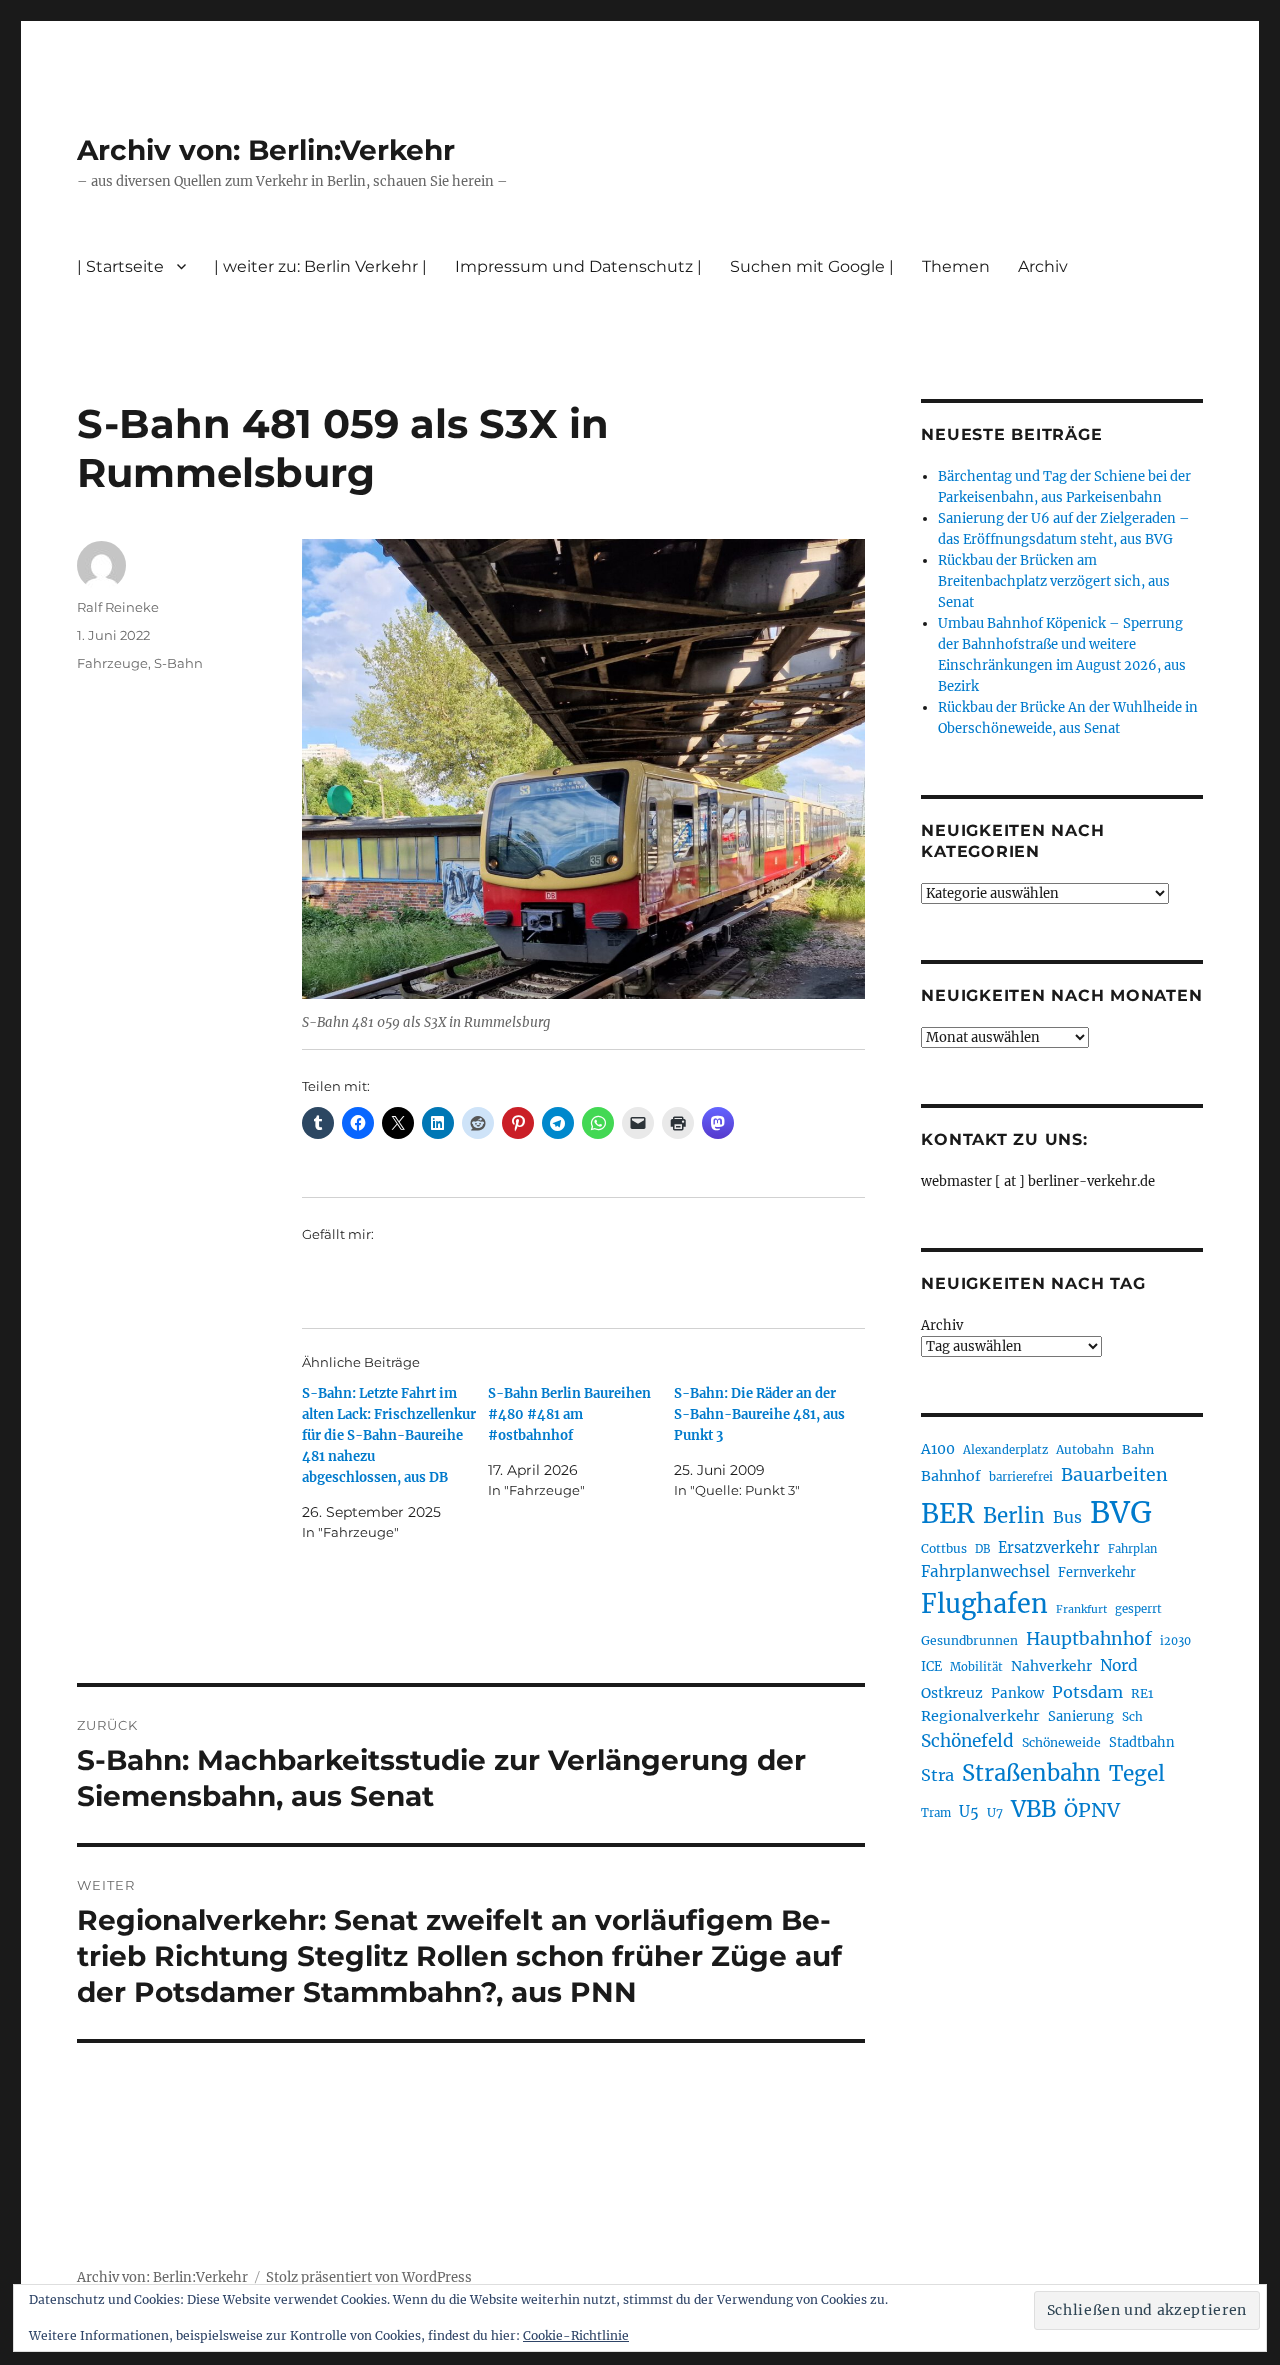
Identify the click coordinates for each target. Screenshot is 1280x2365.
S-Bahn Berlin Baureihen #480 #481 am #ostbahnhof (569, 1414)
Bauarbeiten (1114, 1475)
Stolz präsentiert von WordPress (369, 2277)
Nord (1119, 1665)
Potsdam (1087, 1692)
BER (948, 1513)
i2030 (1175, 1641)
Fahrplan (1132, 1549)
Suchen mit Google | (812, 266)
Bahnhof (951, 1476)
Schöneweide (1061, 1742)
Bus (1067, 1517)
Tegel (1137, 1774)
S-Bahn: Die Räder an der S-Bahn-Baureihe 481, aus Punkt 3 (759, 1414)
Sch (1132, 1716)
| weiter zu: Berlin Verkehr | (320, 266)
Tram (936, 1813)
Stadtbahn (1142, 1742)
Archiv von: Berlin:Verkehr (266, 150)
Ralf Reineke (118, 607)
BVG (1121, 1512)
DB (982, 1549)
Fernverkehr (1097, 1572)
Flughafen (984, 1604)
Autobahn (1085, 1449)
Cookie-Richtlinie (576, 2335)
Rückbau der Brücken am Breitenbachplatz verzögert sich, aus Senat (1054, 581)
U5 (969, 1812)
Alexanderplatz (1005, 1450)
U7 (995, 1812)
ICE (931, 1666)
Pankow (1017, 1693)
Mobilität (976, 1667)
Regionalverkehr (980, 1716)
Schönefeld (967, 1741)
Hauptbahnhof (1089, 1639)
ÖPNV (1092, 1810)
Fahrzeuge (112, 663)
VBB (1033, 1809)
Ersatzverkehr (1049, 1548)
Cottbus (944, 1548)
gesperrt (1138, 1609)
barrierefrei (1021, 1477)
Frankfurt (1081, 1609)
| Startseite (120, 266)
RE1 (1142, 1693)
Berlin (1014, 1516)
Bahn (1138, 1449)
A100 (938, 1449)
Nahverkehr (1051, 1666)
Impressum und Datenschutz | (578, 266)
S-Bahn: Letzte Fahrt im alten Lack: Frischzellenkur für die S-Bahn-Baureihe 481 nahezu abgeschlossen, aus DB (389, 1435)
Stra (937, 1775)
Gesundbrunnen (969, 1640)
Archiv (942, 1325)
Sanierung (1081, 1716)
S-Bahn (178, 663)
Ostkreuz (952, 1693)
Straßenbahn (1031, 1773)
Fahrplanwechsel (985, 1571)
